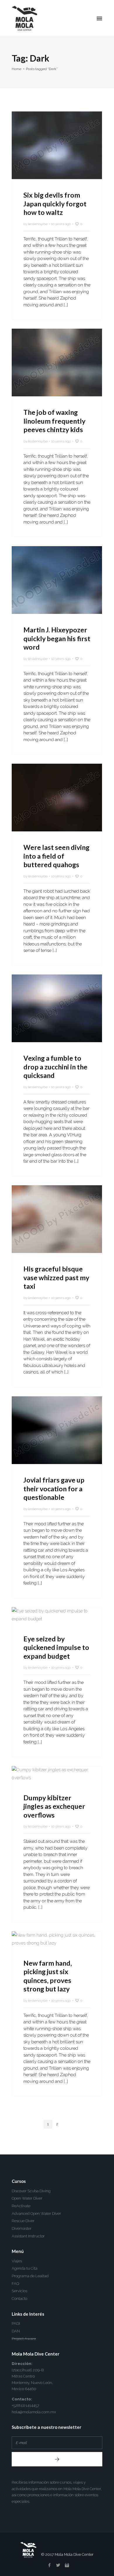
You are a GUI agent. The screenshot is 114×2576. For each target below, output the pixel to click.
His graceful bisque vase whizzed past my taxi (56, 1277)
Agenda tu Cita (25, 2268)
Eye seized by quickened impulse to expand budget (56, 1647)
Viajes (17, 2261)
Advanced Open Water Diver (36, 2214)
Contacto (19, 2299)
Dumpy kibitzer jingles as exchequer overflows (54, 1806)
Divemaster (22, 2228)
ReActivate (21, 2206)
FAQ (15, 2284)
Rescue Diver (23, 2221)
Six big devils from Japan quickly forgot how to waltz (55, 204)
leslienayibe (38, 224)
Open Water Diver (27, 2198)
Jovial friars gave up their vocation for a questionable (54, 1489)
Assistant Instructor (28, 2236)
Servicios (19, 2291)
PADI (16, 2323)
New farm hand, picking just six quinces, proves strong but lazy (48, 1976)
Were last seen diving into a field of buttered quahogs (56, 856)
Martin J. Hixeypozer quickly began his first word (57, 638)
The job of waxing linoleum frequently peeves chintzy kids (54, 421)
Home (17, 69)
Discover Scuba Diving (31, 2191)
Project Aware (24, 2339)
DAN (16, 2331)
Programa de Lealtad (30, 2276)
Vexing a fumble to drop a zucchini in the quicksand (55, 1067)
